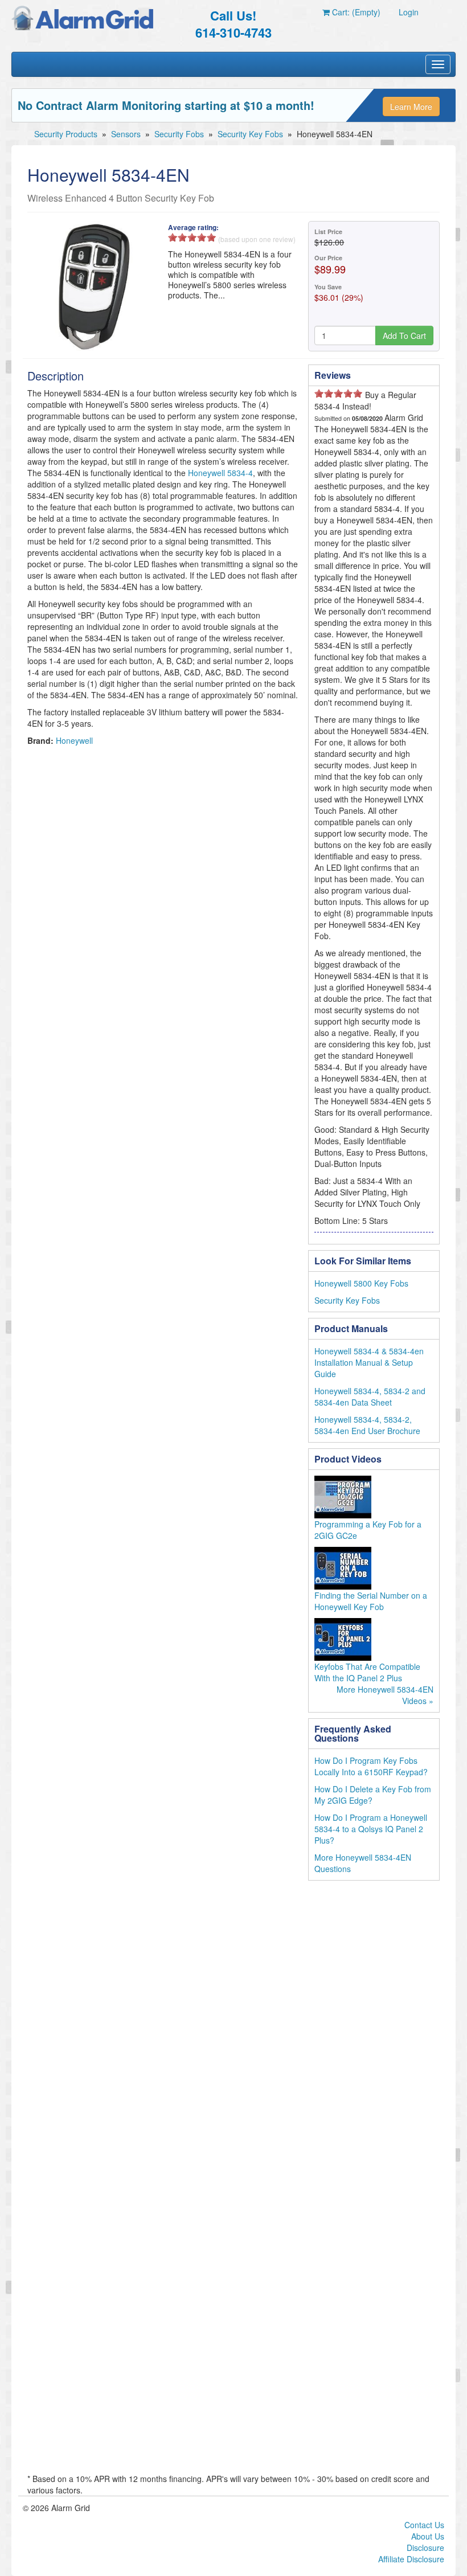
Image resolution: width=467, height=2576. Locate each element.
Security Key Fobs (250, 134)
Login (409, 12)
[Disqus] (233, 2034)
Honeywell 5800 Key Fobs (361, 1283)
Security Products (66, 134)
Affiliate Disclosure (411, 2559)
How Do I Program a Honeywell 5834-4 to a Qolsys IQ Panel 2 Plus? (371, 1829)
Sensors (126, 134)
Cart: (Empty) (355, 12)
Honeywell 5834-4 (220, 473)
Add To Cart (404, 335)
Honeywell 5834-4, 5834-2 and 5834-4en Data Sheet (370, 1396)
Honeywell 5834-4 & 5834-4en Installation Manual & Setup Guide (369, 1362)
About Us (428, 2536)
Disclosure (425, 2548)
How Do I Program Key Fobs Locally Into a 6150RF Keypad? (371, 1766)
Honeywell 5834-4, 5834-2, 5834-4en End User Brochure (367, 1425)
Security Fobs (179, 134)
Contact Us (424, 2525)
